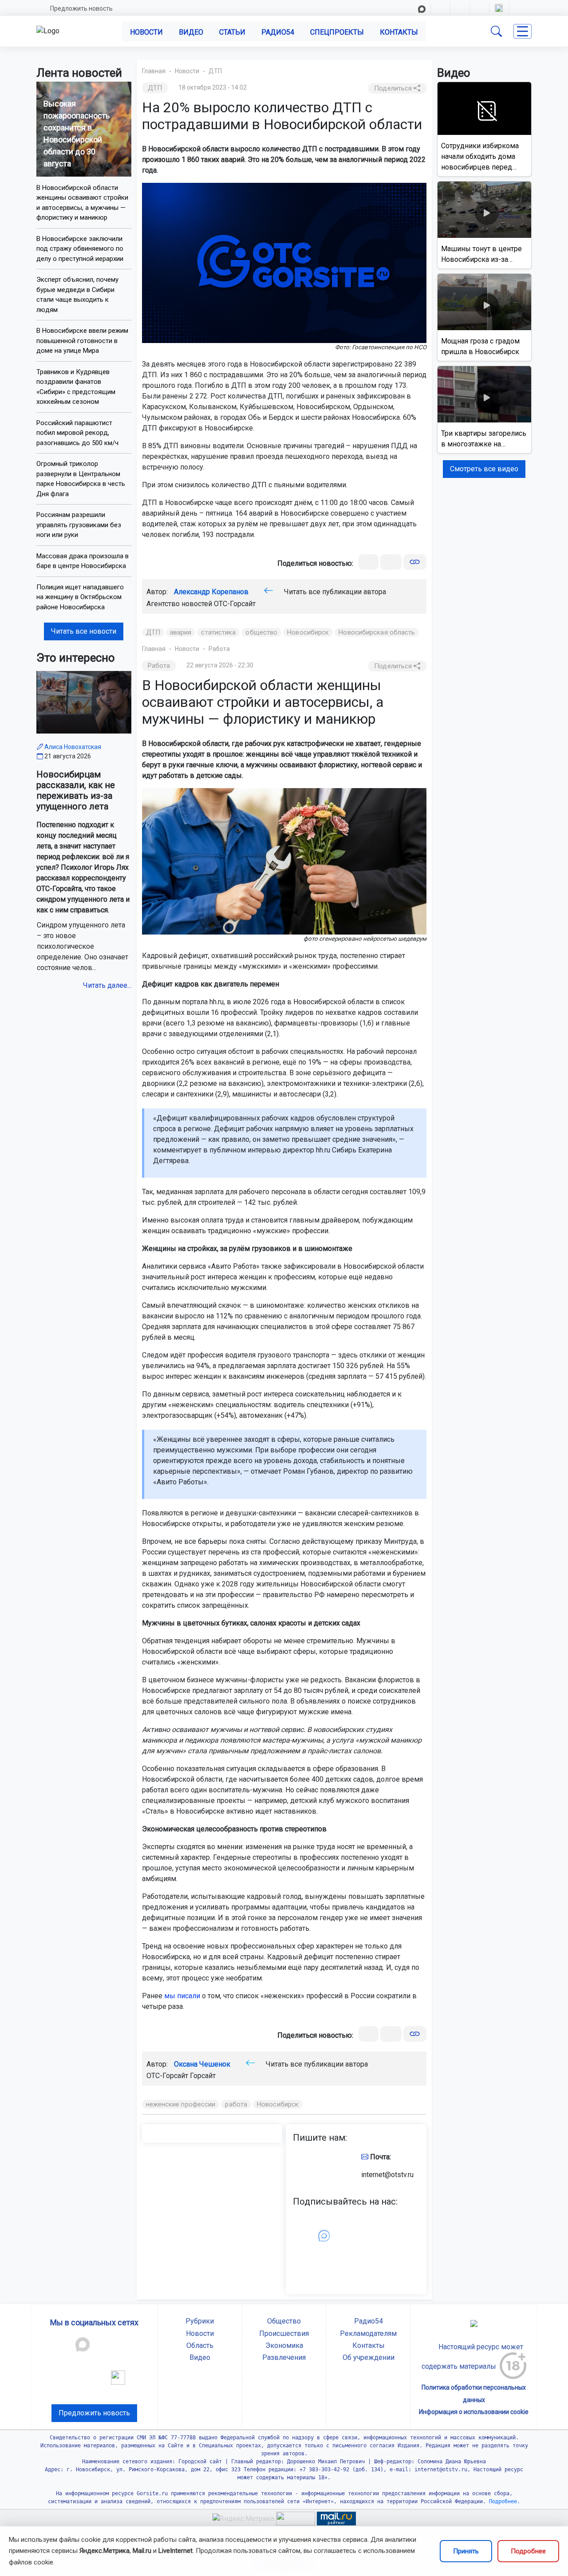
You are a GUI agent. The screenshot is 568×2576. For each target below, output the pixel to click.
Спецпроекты (337, 32)
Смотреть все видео (484, 469)
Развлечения (284, 2357)
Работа (219, 649)
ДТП (215, 71)
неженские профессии (181, 2104)
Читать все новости (84, 631)
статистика (218, 632)
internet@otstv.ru (387, 2175)
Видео (191, 32)
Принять (466, 2551)
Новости (146, 32)
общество (261, 632)
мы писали (182, 1996)
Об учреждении (369, 2357)
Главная (154, 71)
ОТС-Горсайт (235, 604)
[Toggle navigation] (523, 31)
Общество (284, 2321)
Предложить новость (81, 8)
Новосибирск (308, 632)
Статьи (232, 32)
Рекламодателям (368, 2333)
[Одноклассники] (391, 562)
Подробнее (528, 2551)
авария (181, 632)
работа (236, 2104)
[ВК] (369, 562)
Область (200, 2345)
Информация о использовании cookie (474, 2412)
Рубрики (200, 2321)
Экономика (284, 2345)
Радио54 (278, 32)
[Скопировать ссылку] (415, 562)
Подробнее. (503, 2501)
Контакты (399, 32)
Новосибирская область (377, 632)
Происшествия (284, 2333)
